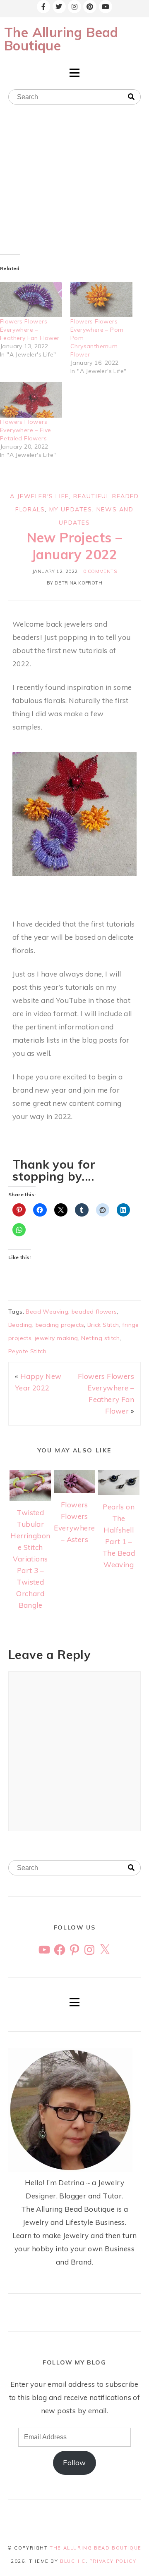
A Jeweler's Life (40, 496)
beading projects (60, 1325)
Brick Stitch (103, 1325)
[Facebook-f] (43, 7)
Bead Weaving (47, 1312)
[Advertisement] (74, 182)
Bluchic (73, 2561)
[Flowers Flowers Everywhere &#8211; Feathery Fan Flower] (31, 299)
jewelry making (56, 1338)
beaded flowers (94, 1312)
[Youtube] (106, 7)
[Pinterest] (90, 7)
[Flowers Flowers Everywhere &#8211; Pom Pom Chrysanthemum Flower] (101, 299)
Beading (20, 1325)
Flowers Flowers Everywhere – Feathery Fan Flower (30, 330)
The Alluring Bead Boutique (61, 39)
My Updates (71, 509)
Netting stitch (100, 1338)
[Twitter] (59, 7)
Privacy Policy (113, 2561)
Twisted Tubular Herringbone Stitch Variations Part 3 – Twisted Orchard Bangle (30, 1559)
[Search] (131, 97)
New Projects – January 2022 (75, 546)
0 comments (100, 571)
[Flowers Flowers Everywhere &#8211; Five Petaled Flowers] (31, 400)
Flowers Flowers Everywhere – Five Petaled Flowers (26, 430)
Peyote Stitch (27, 1351)
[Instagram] (74, 7)
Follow (74, 2463)
